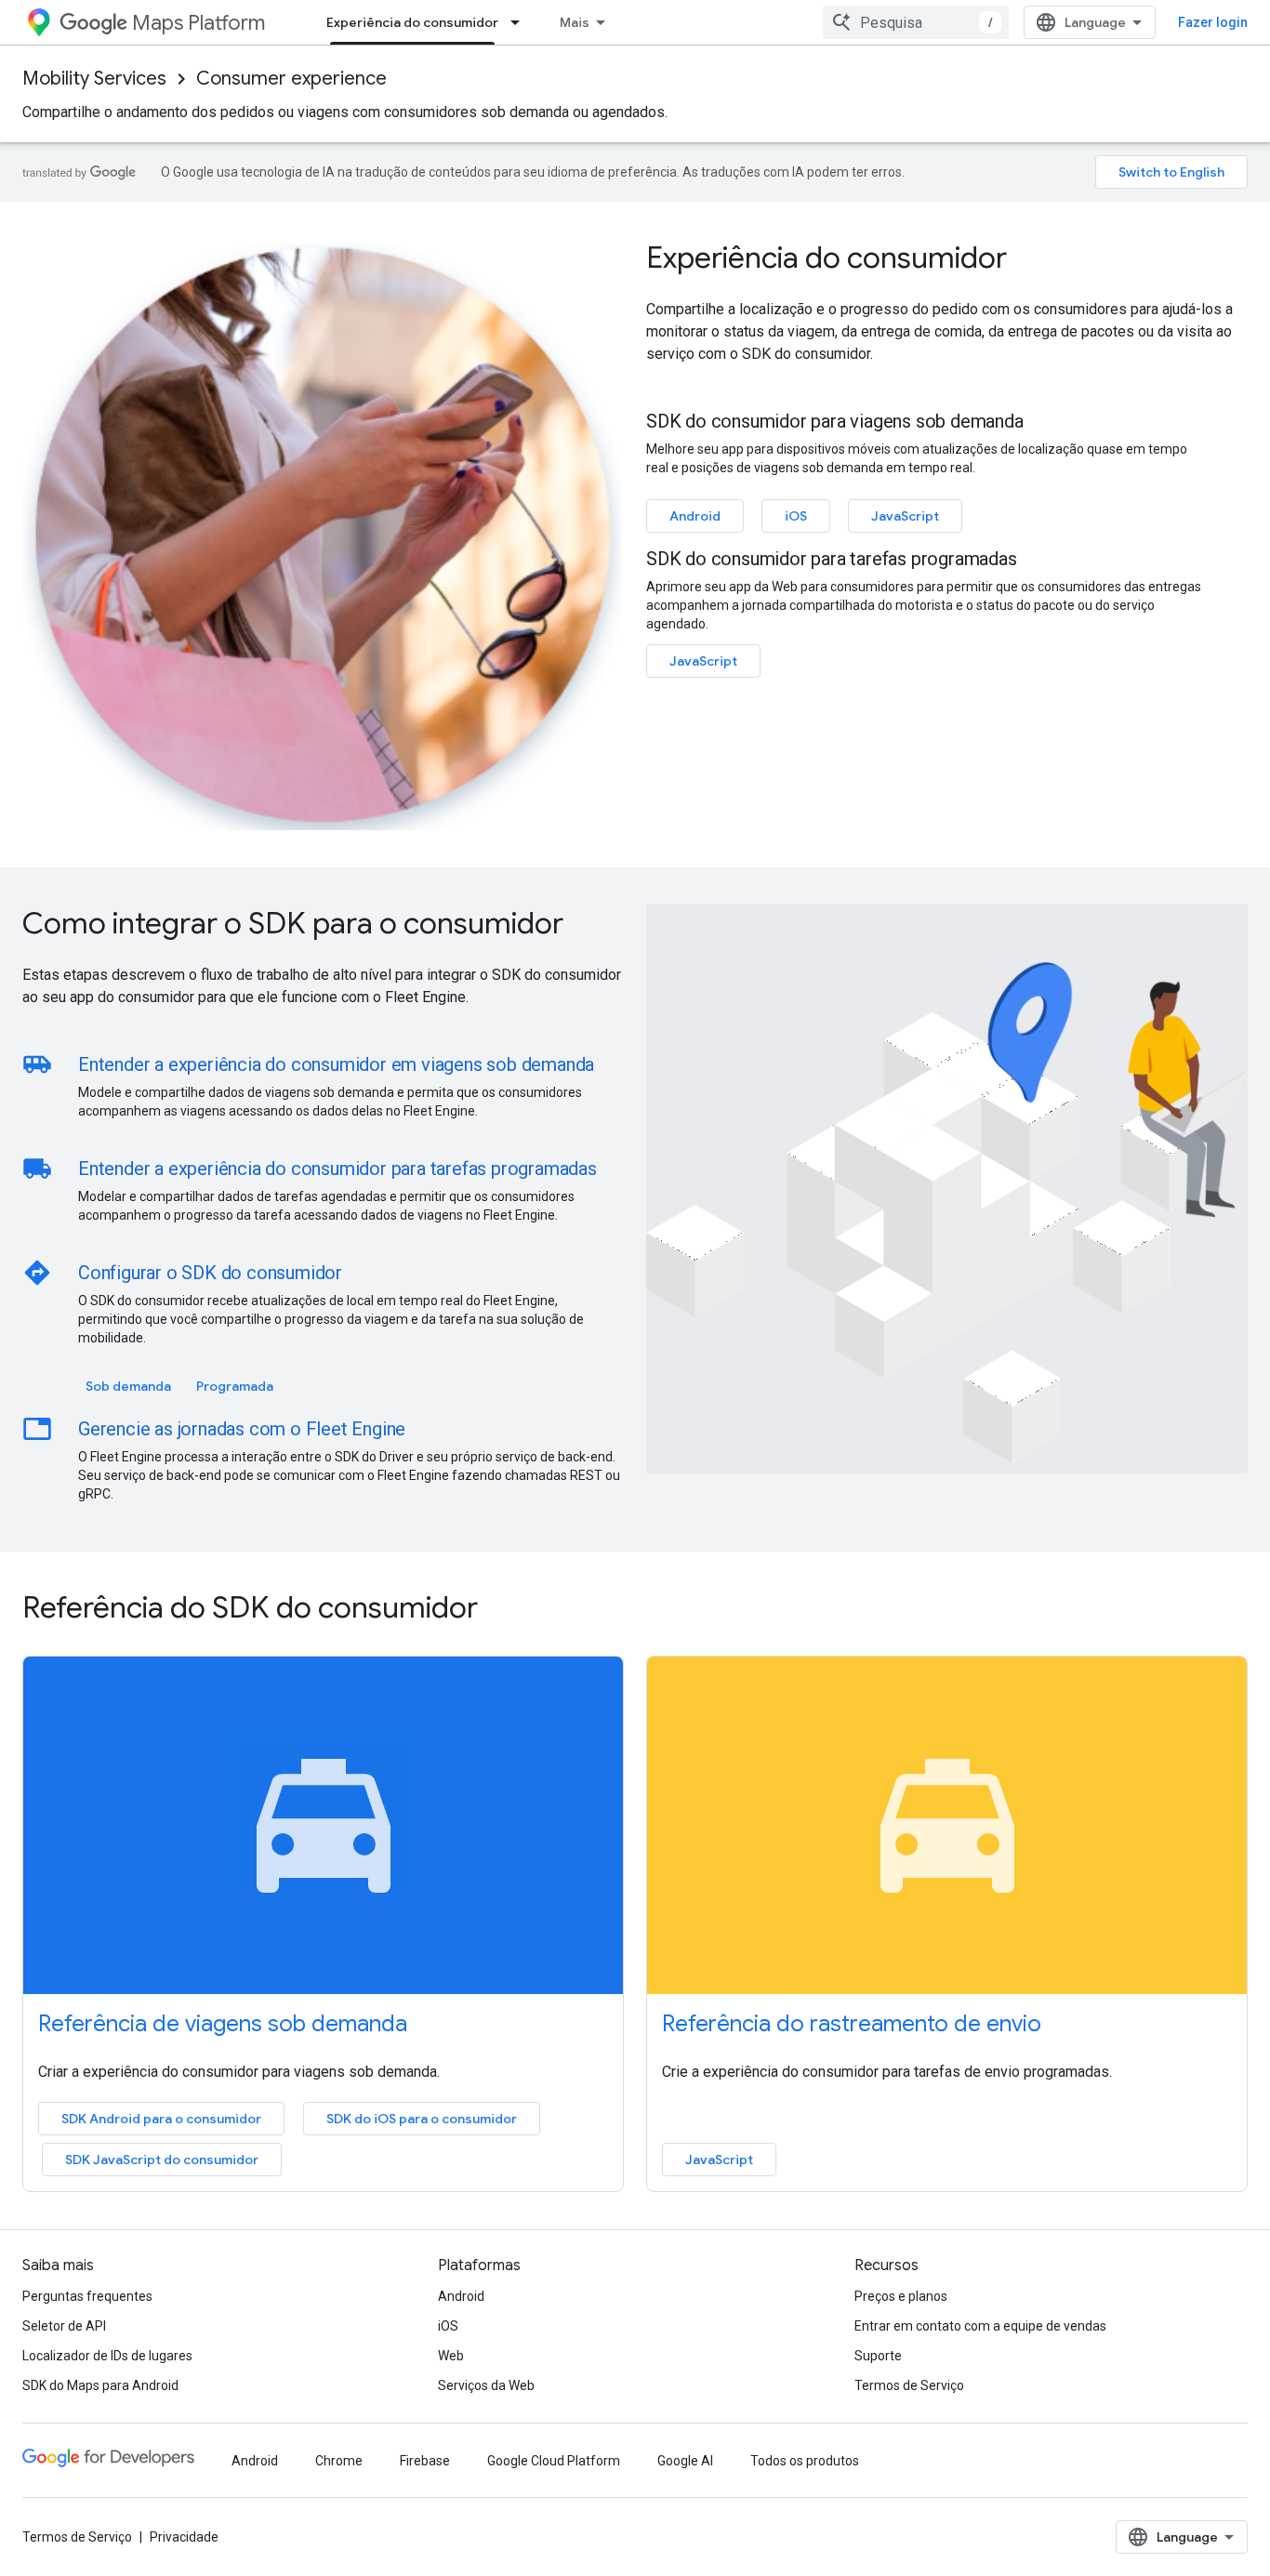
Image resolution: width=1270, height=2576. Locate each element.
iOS (796, 516)
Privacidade (184, 2537)
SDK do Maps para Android (100, 2385)
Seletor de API (64, 2326)
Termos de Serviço (909, 2385)
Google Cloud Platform (554, 2461)
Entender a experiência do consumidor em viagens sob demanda (336, 1064)
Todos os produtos (805, 2461)
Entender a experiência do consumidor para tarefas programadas (337, 1169)
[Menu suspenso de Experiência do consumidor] (521, 22)
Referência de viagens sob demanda (223, 2024)
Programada (235, 1386)
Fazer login (1213, 22)
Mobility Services (94, 79)
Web (451, 2356)
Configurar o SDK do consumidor (210, 1273)
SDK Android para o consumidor (161, 2119)
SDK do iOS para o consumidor (422, 2119)
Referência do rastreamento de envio (852, 2024)
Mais (575, 22)
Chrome (339, 2461)
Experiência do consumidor (412, 22)
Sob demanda (128, 1386)
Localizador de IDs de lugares (107, 2356)
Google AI (685, 2461)
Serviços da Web (486, 2385)
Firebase (425, 2461)
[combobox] (916, 22)
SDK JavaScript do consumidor (162, 2160)
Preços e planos (901, 2296)
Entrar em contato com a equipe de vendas (980, 2326)
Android (695, 516)
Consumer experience (291, 79)
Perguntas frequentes (87, 2296)
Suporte (878, 2356)
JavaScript (905, 516)
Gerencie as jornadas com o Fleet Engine (242, 1429)
